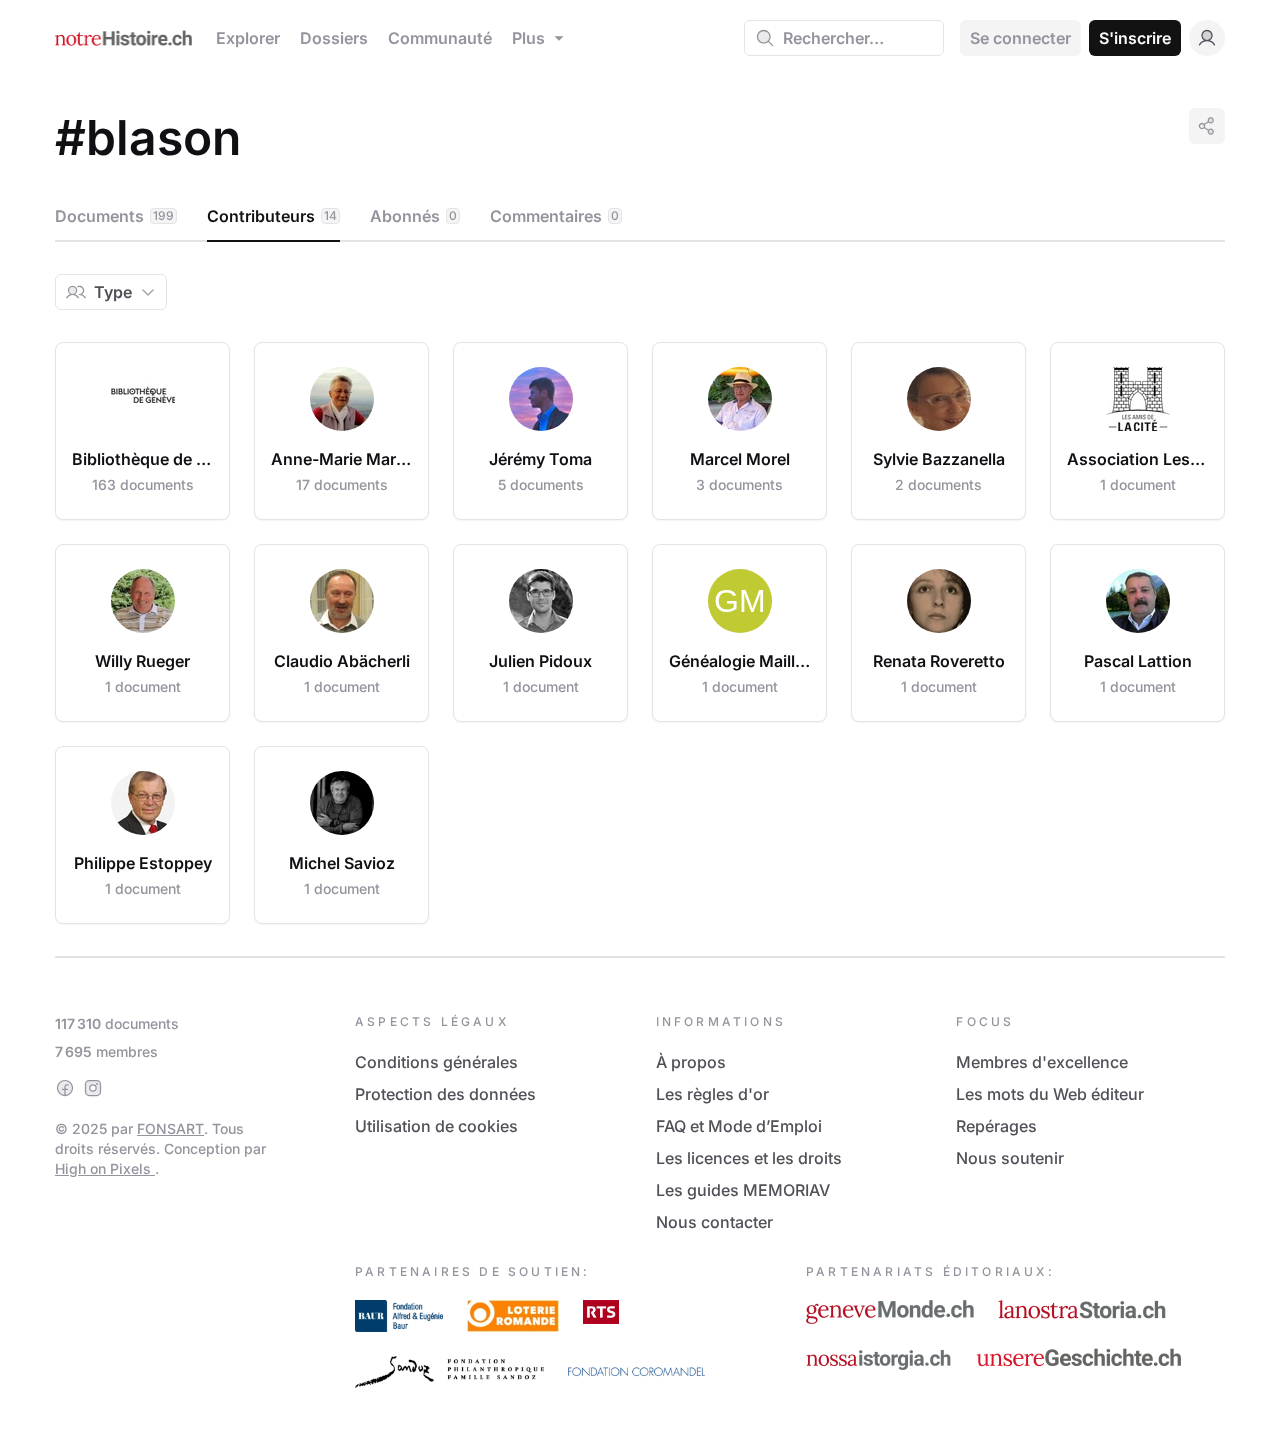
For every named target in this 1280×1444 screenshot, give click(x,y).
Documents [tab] (114, 216)
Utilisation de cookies (436, 1126)
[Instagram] (93, 1088)
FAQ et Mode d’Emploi (739, 1126)
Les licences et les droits (749, 1158)
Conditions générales (436, 1062)
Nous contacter (714, 1222)
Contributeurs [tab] (272, 216)
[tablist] (640, 217)
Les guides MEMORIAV (743, 1190)
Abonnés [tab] (413, 216)
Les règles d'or (712, 1094)
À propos (691, 1062)
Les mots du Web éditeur (1050, 1094)
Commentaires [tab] (554, 216)
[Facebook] (65, 1088)
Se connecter (1020, 38)
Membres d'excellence (1042, 1062)
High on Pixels (105, 1168)
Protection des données (445, 1094)
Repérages (996, 1126)
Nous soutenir (1010, 1158)
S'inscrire (1135, 38)
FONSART (170, 1128)
